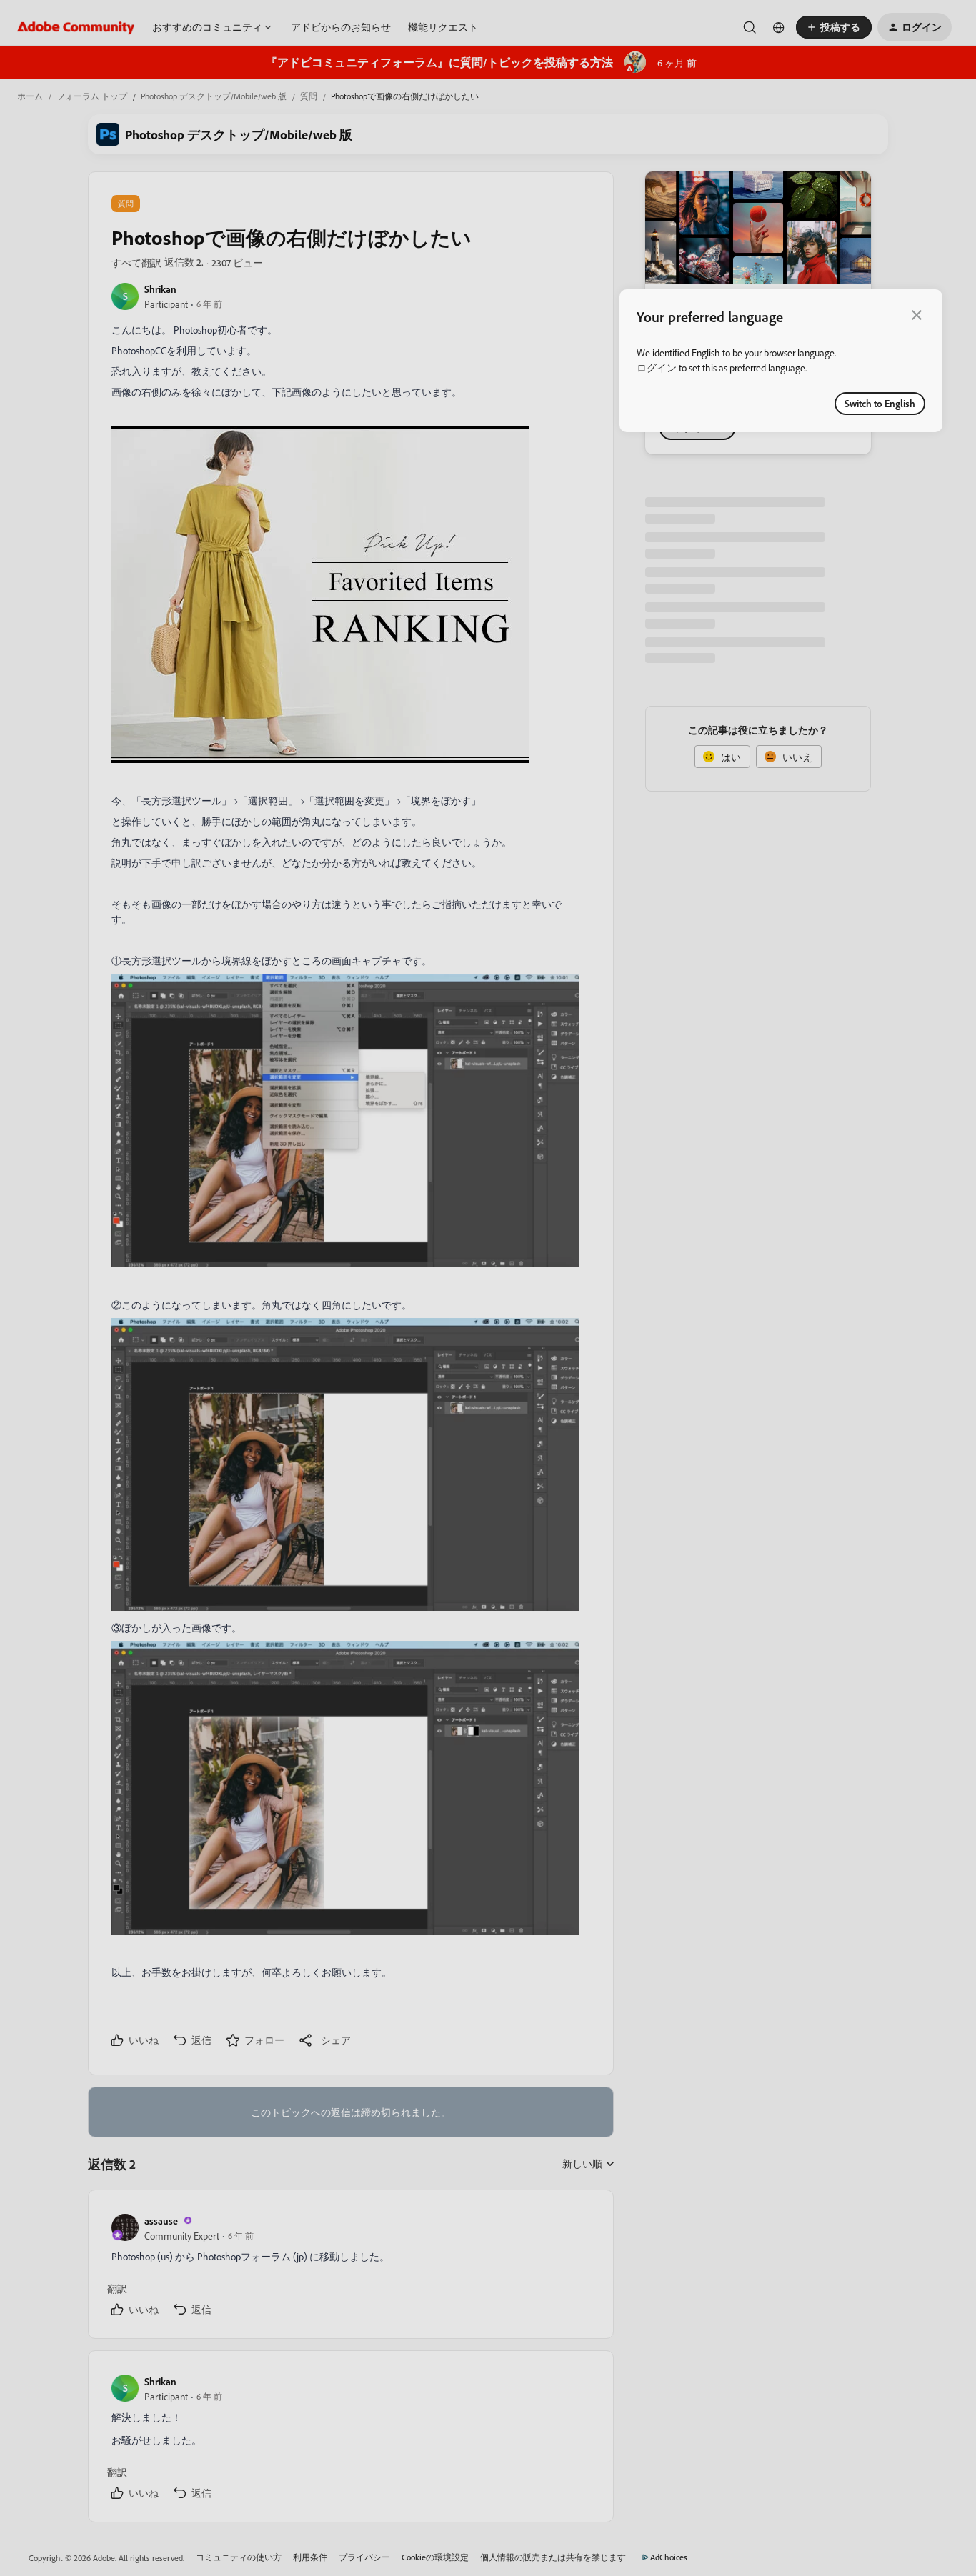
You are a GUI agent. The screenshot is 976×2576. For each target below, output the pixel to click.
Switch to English (880, 403)
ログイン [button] (657, 368)
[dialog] (781, 361)
